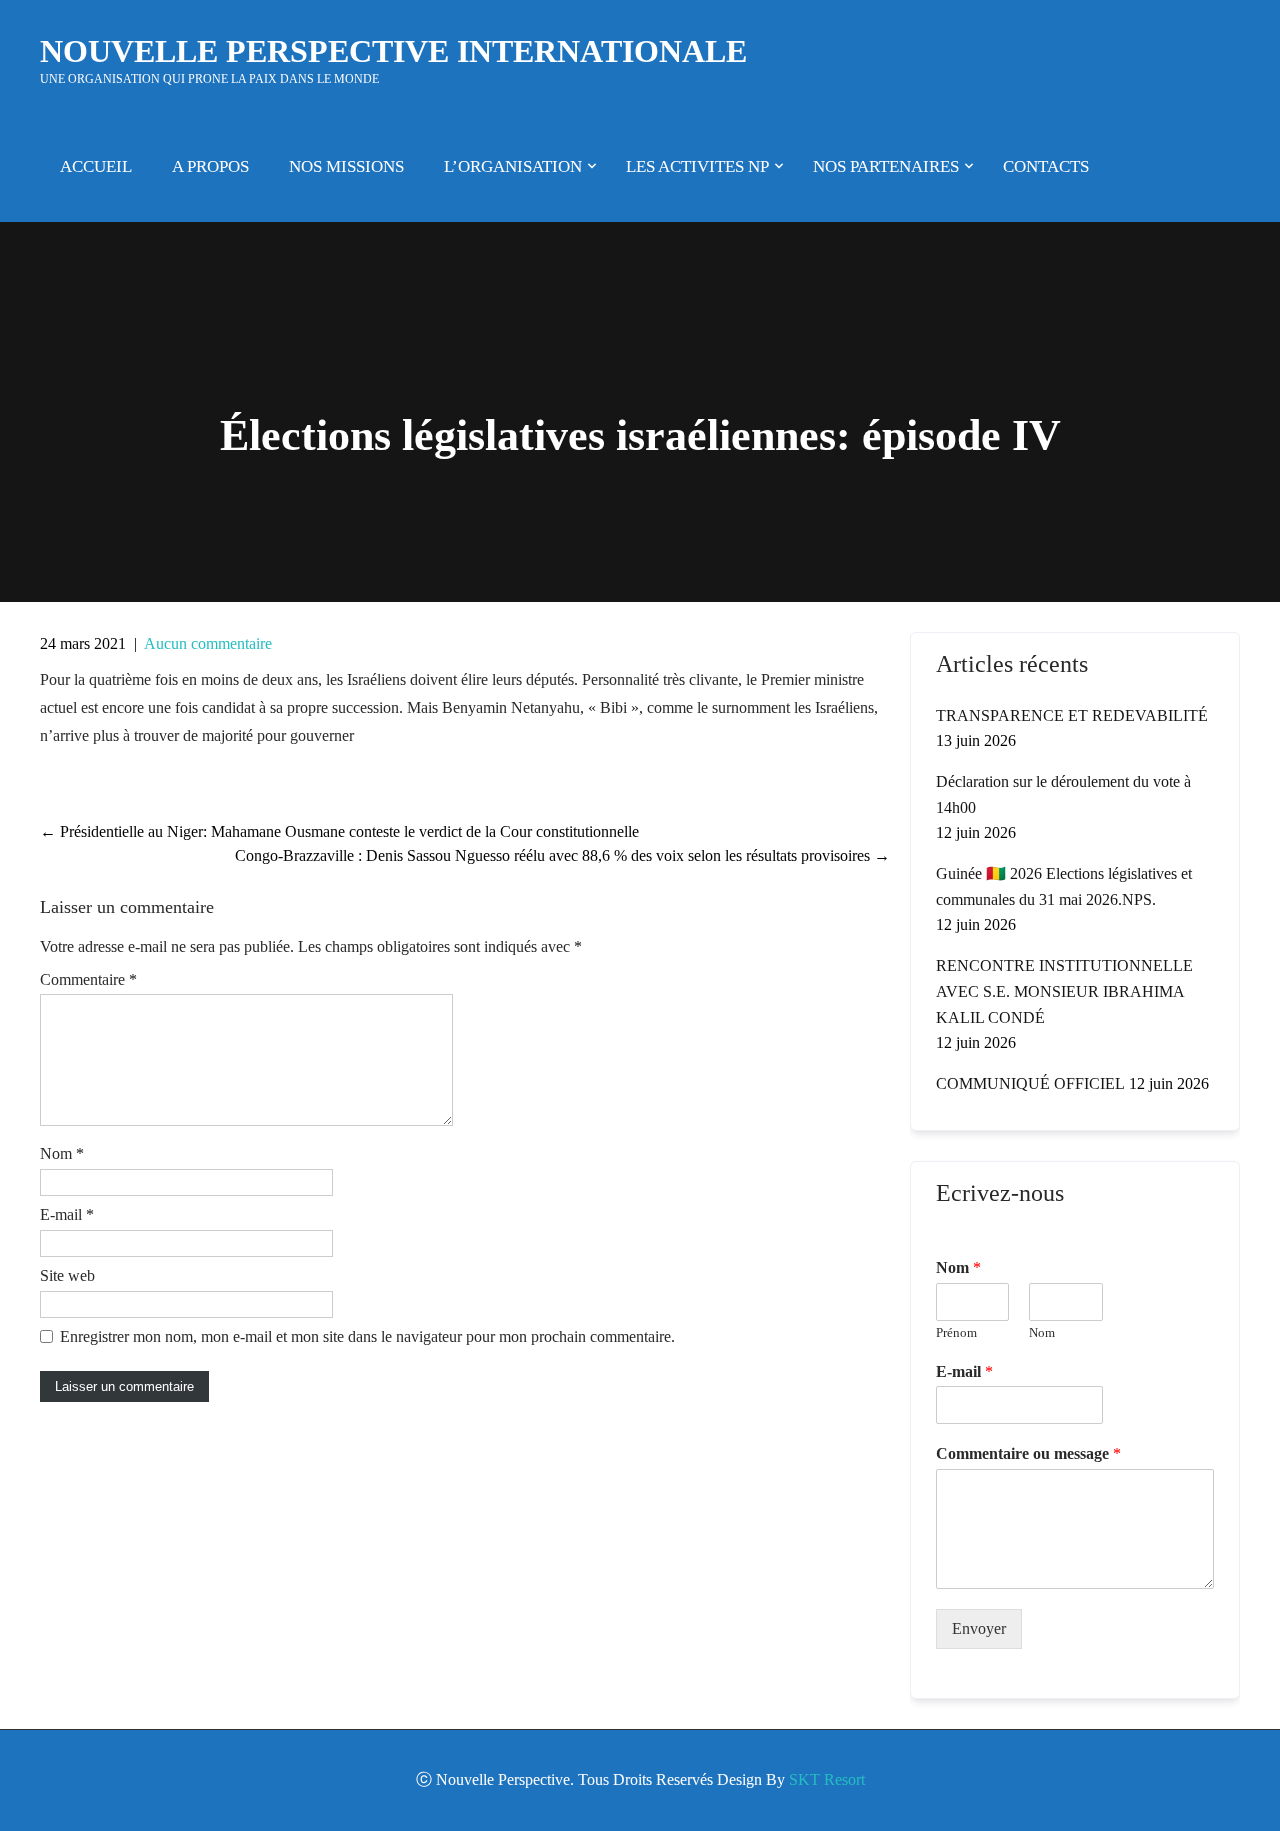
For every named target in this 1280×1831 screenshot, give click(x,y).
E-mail (67, 1214)
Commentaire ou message (1028, 1453)
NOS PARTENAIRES (886, 166)
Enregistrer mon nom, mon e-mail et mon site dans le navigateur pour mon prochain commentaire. (367, 1336)
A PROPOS (210, 166)
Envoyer (979, 1628)
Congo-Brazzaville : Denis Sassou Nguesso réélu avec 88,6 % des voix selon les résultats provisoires (562, 855)
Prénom (956, 1332)
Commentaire (88, 979)
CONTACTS (1046, 166)
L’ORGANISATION (513, 166)
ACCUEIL (96, 166)
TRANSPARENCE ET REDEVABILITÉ (1072, 715)
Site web (67, 1275)
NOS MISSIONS (346, 166)
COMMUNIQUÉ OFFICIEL (1030, 1083)
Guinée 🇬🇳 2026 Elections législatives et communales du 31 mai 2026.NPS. (1064, 886)
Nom (62, 1153)
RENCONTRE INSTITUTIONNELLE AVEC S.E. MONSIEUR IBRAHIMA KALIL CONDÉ (1064, 991)
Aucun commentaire (208, 643)
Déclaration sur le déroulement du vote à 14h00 (1063, 794)
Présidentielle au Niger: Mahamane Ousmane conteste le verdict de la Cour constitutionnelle (339, 831)
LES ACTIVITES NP (697, 166)
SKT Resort (827, 1779)
